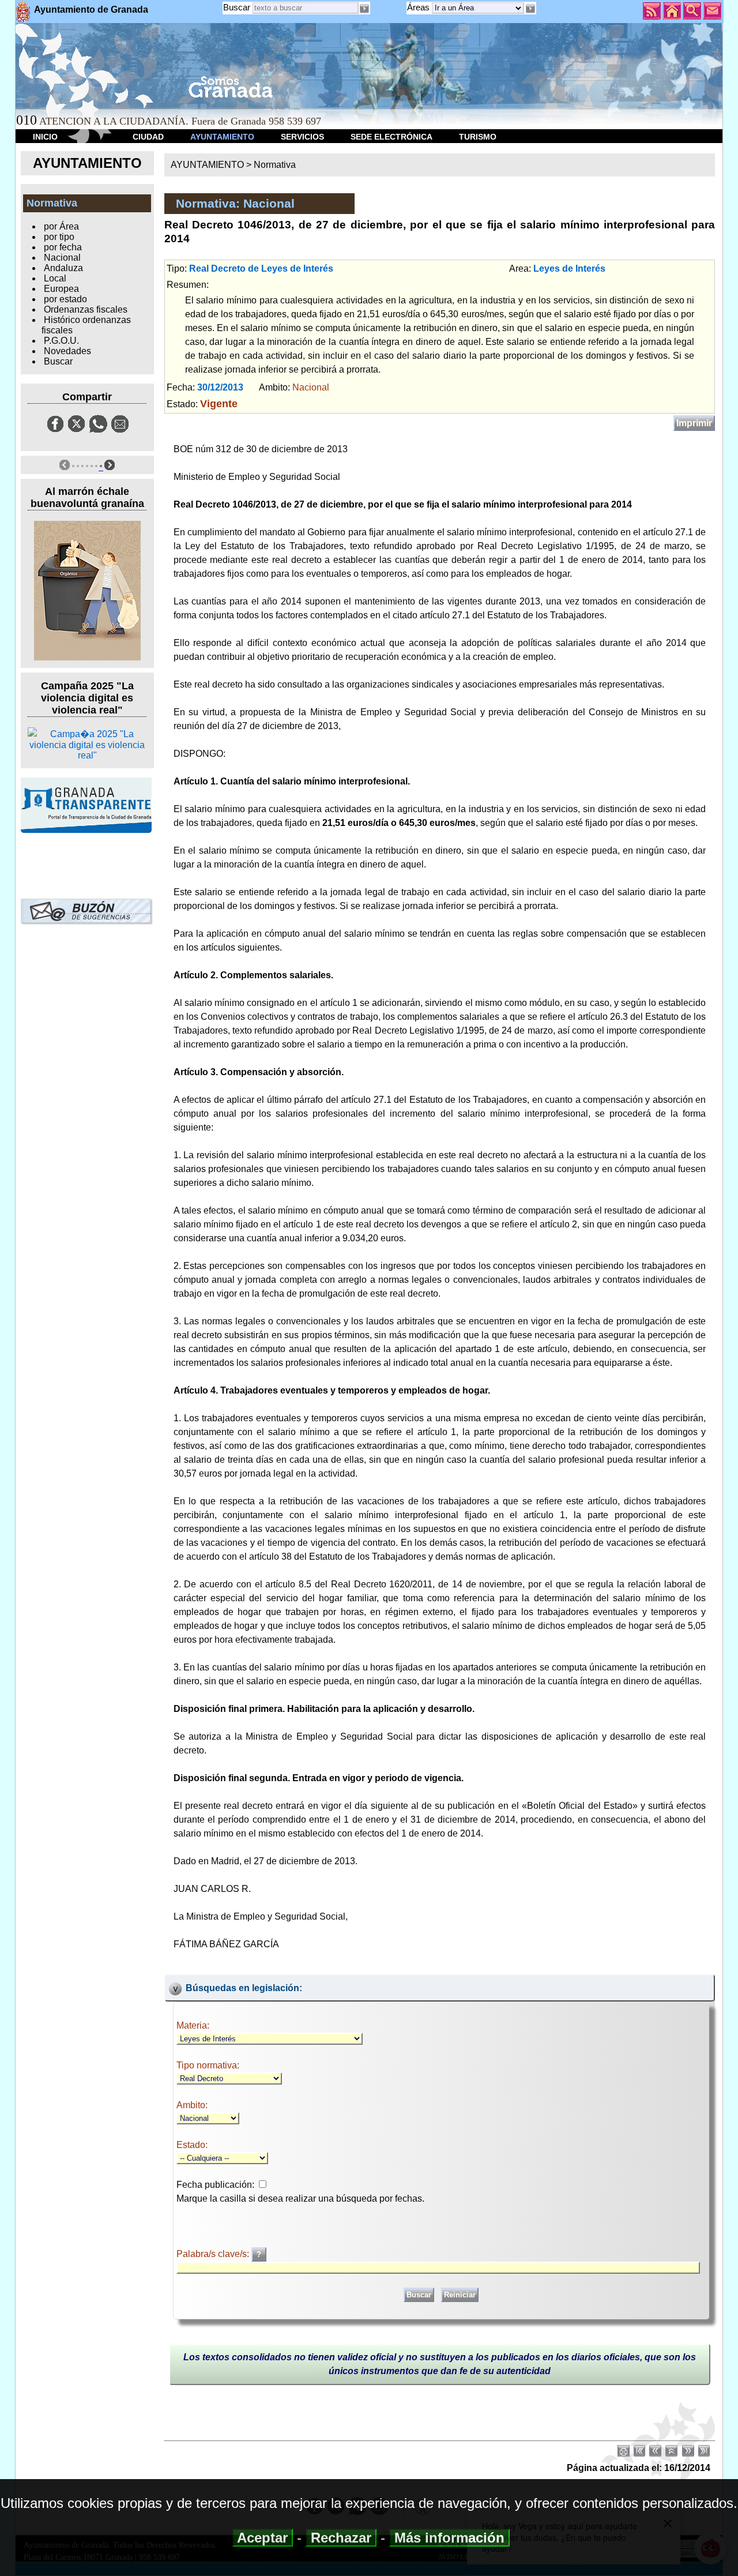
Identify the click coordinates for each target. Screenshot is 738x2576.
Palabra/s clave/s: (214, 2254)
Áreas (419, 7)
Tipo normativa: (208, 2065)
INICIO (45, 137)
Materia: (193, 2025)
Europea (61, 289)
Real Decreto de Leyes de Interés (261, 269)
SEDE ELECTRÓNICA (391, 137)
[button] (530, 9)
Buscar (237, 7)
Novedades (67, 351)
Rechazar (341, 2538)
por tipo (59, 237)
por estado (65, 299)
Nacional (62, 258)
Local (55, 278)
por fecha (63, 247)
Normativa (275, 165)
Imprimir (694, 423)
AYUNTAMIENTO (222, 137)
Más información (449, 2538)
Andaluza (63, 268)
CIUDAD (148, 137)
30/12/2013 (220, 387)
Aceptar (263, 2538)
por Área (61, 226)
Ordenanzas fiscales (86, 309)
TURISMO (478, 137)
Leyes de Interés (569, 269)
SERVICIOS (302, 137)
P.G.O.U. (61, 341)
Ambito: (192, 2105)
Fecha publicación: (215, 2185)
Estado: (192, 2145)
